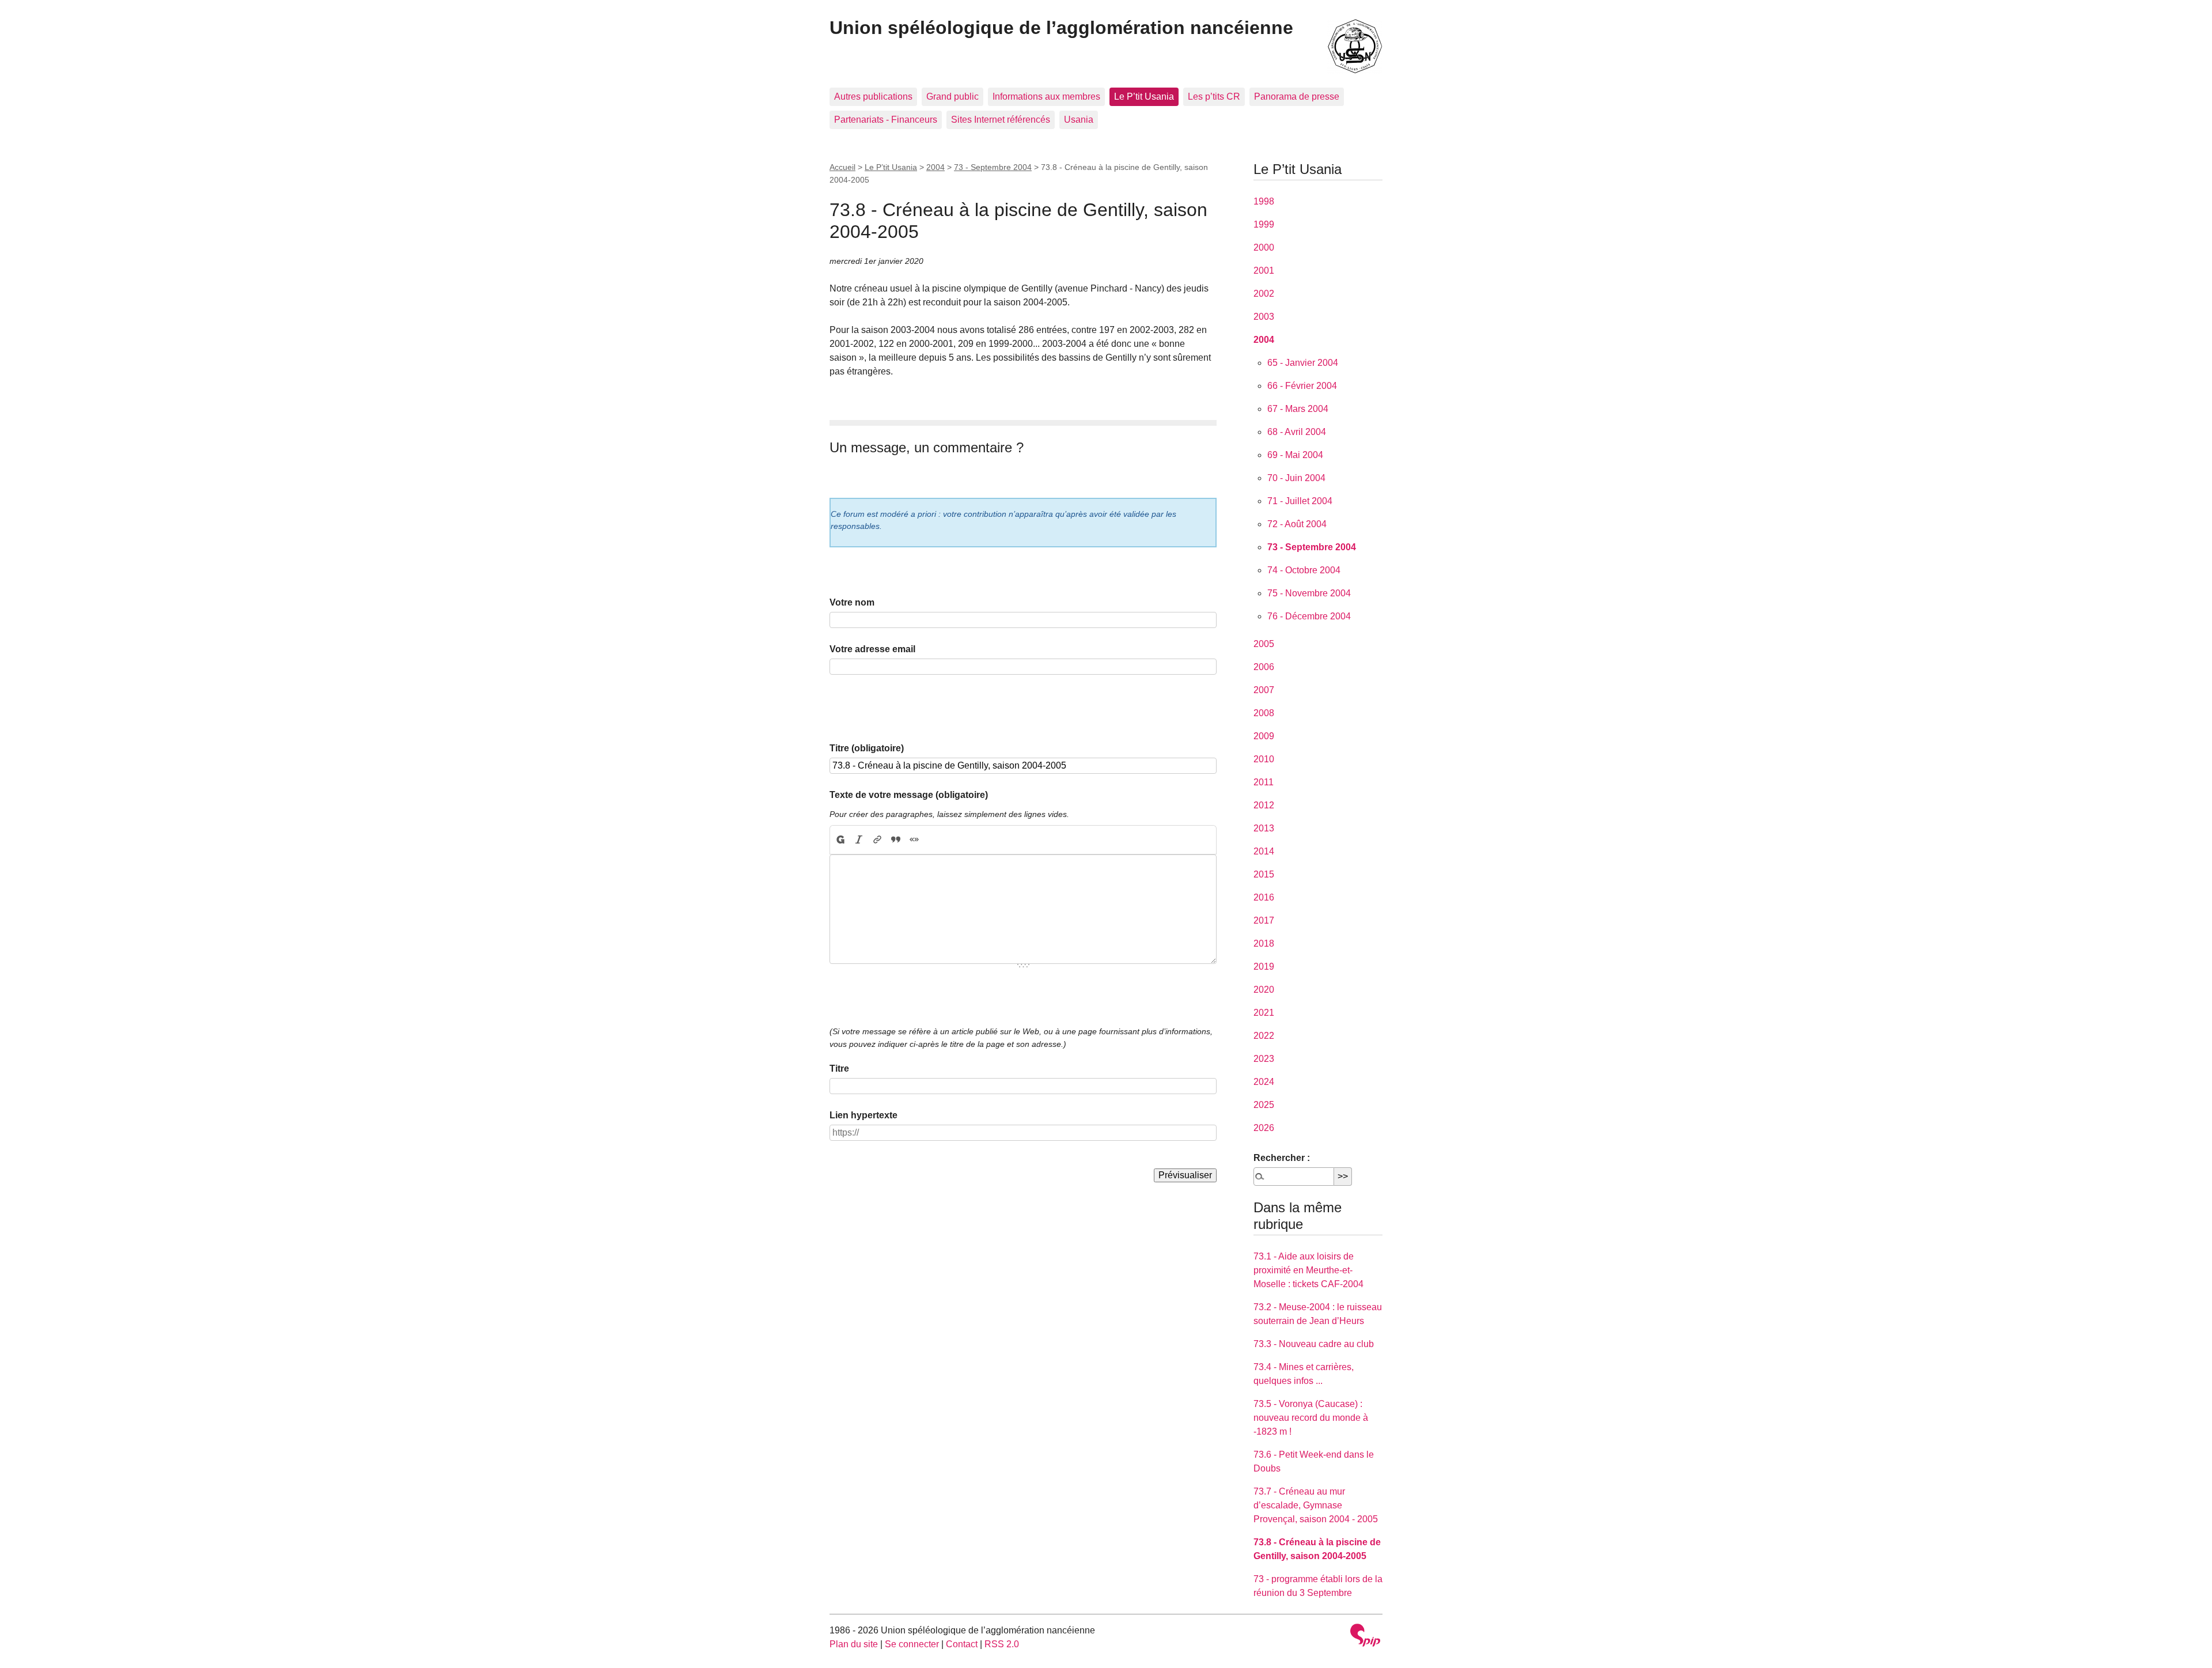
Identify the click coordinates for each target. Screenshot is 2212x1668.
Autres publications (873, 97)
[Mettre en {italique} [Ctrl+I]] (859, 840)
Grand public (952, 97)
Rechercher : (1282, 1158)
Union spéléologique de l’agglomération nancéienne (1061, 28)
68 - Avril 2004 (1297, 432)
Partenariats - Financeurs (886, 120)
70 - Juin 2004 (1296, 478)
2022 (1264, 1036)
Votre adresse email (872, 649)
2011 (1264, 782)
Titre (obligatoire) (867, 748)
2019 (1264, 967)
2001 (1264, 271)
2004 (935, 167)
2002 (1264, 294)
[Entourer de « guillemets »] (914, 840)
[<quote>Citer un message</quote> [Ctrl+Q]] (896, 840)
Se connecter (912, 1644)
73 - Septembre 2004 (993, 167)
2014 (1264, 851)
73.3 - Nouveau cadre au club (1314, 1344)
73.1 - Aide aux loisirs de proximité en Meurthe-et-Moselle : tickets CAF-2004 (1308, 1270)
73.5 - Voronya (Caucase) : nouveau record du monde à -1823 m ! (1311, 1418)
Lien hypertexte (863, 1115)
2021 (1264, 1013)
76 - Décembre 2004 (1309, 616)
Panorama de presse (1297, 97)
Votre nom (852, 602)
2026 (1264, 1128)
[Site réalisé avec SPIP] (1365, 1637)
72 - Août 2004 (1297, 524)
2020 (1264, 990)
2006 (1264, 667)
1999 (1264, 224)
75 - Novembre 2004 (1309, 593)
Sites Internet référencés (1001, 120)
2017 (1264, 920)
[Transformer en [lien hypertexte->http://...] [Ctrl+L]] (877, 840)
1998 (1264, 201)
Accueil (842, 167)
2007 (1264, 690)
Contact (962, 1644)
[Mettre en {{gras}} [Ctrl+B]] (840, 840)
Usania (1079, 120)
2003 (1264, 317)
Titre (839, 1068)
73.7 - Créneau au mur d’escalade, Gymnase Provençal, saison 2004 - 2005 (1316, 1505)
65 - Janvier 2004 (1303, 363)
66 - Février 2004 (1302, 386)
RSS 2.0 (1002, 1644)
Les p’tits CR (1214, 97)
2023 (1264, 1059)
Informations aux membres (1046, 97)
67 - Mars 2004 (1298, 409)
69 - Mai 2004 (1295, 455)
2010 (1264, 759)
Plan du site (854, 1644)
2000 (1264, 247)
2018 (1264, 943)
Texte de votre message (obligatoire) (909, 795)
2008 (1264, 713)
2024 (1264, 1082)
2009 (1264, 736)
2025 (1264, 1105)
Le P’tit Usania (1144, 97)
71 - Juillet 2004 (1300, 501)
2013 (1264, 828)
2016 (1264, 897)
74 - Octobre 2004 (1304, 570)
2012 (1264, 805)
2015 (1264, 874)
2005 (1264, 644)
